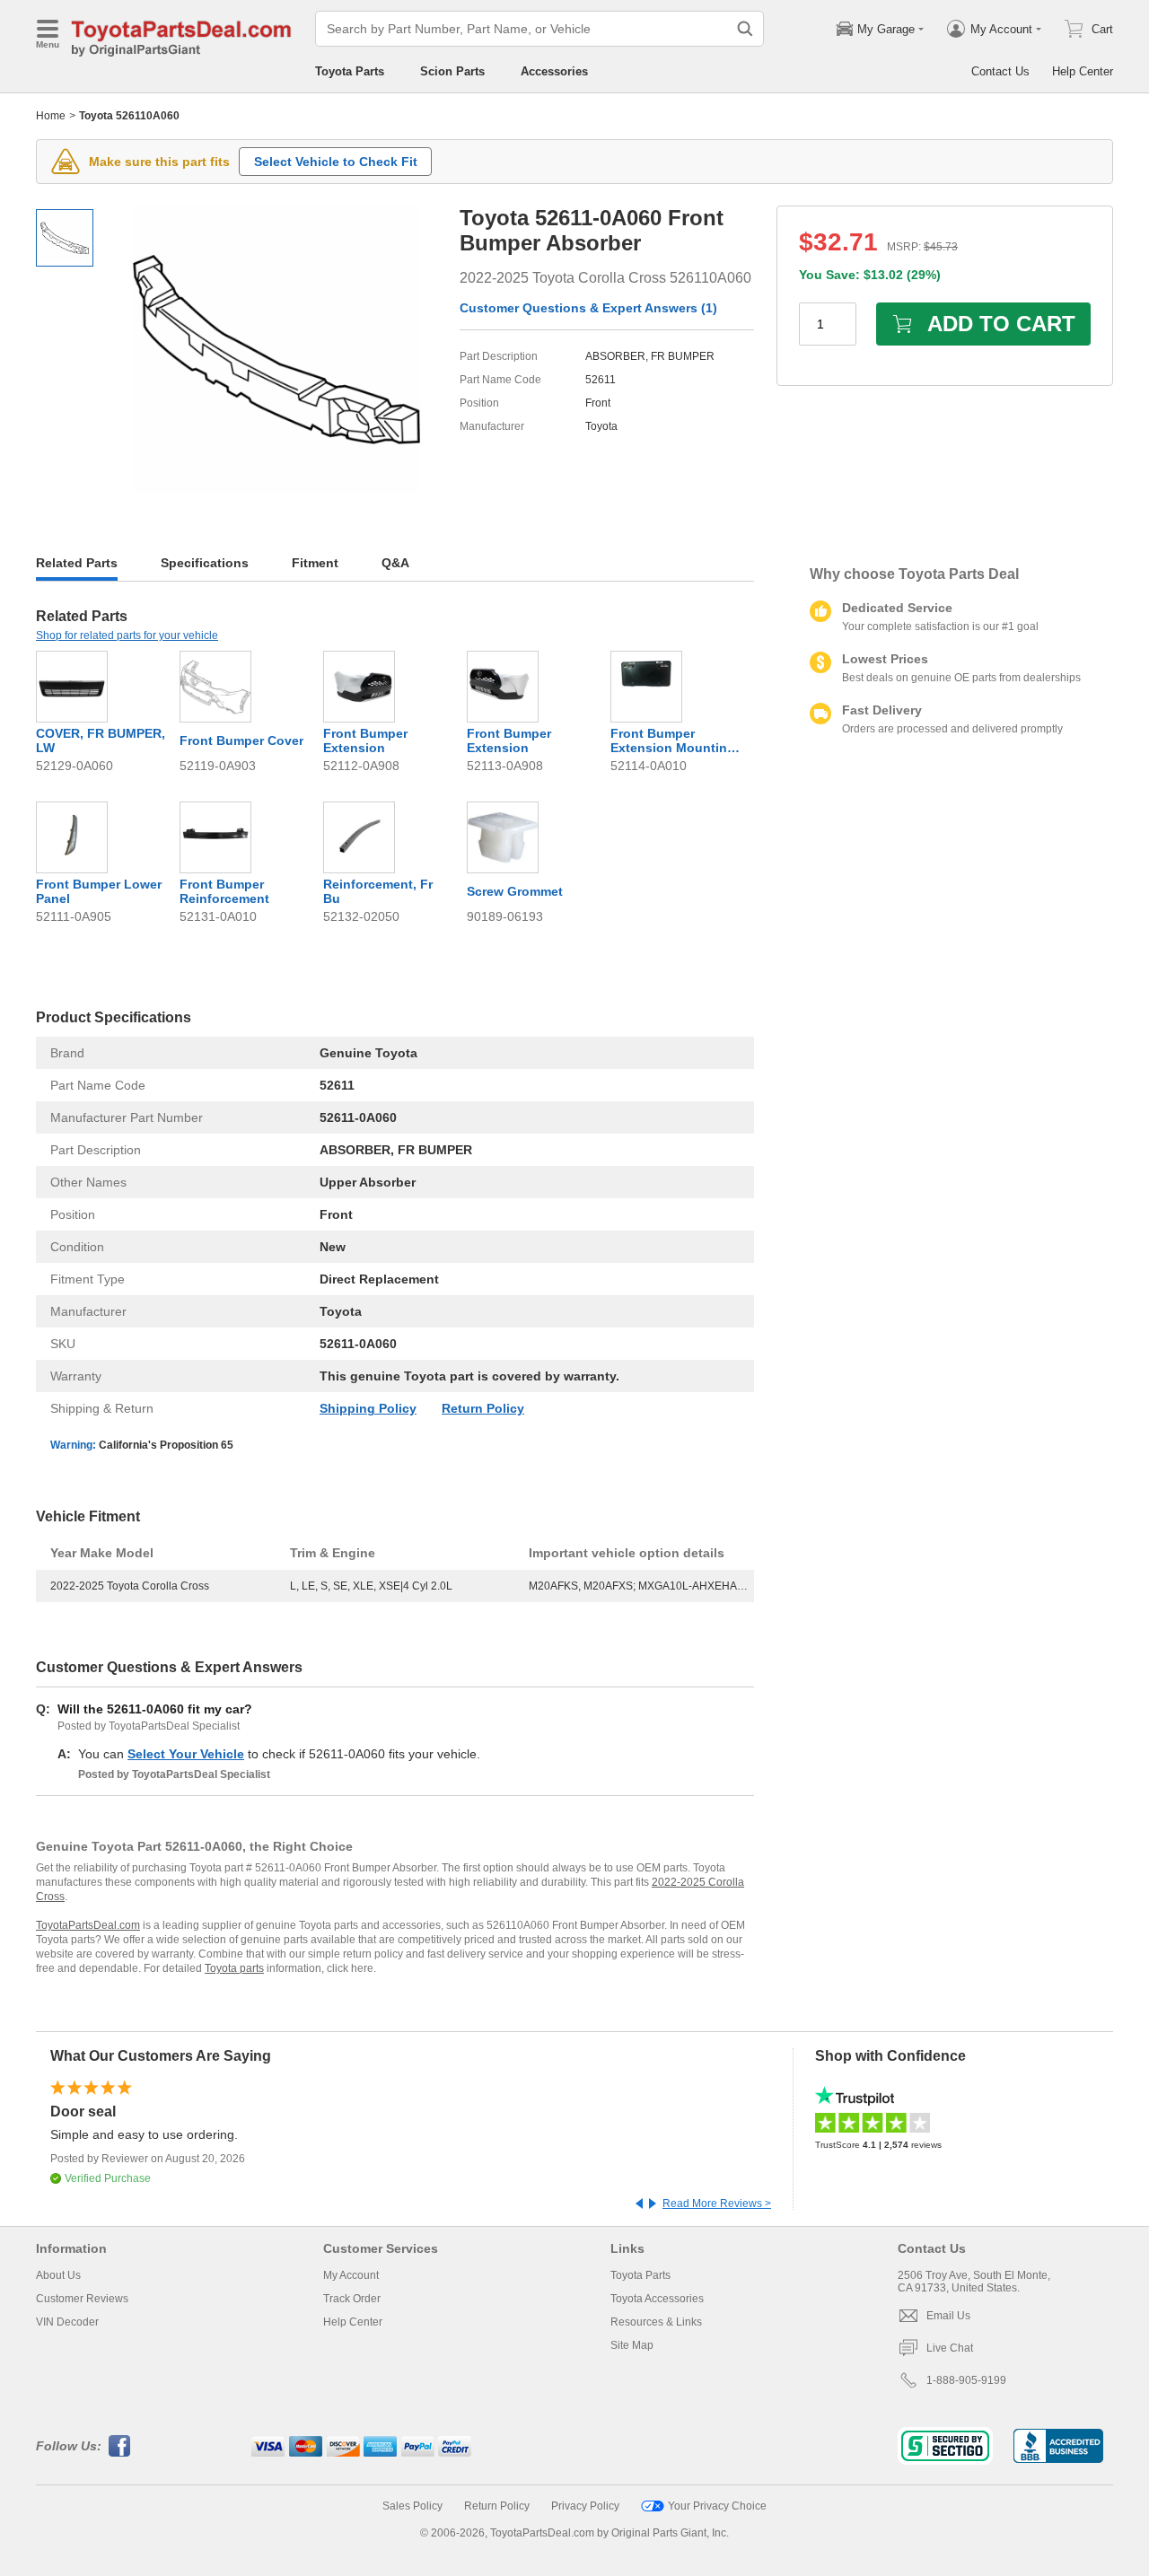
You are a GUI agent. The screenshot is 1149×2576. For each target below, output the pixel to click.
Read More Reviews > (717, 2204)
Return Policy (483, 1408)
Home (51, 116)
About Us (58, 2275)
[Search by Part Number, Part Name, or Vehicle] (745, 29)
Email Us (948, 2316)
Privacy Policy (585, 2506)
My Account (351, 2275)
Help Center (1083, 71)
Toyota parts (234, 1968)
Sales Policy (412, 2506)
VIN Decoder (67, 2322)
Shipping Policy (368, 1408)
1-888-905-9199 (966, 2380)
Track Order (352, 2299)
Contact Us (1000, 71)
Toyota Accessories (657, 2299)
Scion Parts (452, 71)
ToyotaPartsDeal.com (88, 1925)
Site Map (632, 2345)
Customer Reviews (82, 2299)
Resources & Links (656, 2322)
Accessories (554, 71)
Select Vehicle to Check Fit (336, 162)
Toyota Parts (350, 71)
